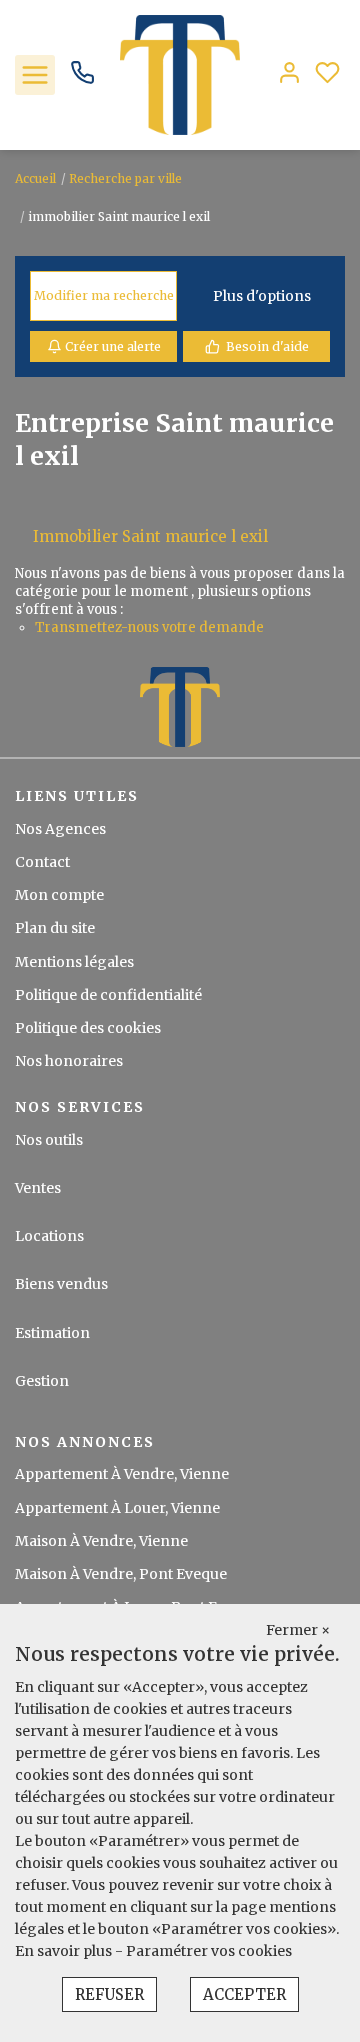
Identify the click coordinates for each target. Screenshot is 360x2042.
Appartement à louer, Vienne (117, 1508)
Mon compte (59, 895)
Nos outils (49, 1140)
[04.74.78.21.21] (82, 80)
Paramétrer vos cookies (209, 1951)
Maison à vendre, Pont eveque (121, 1574)
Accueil (35, 178)
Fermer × (298, 1630)
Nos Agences (60, 829)
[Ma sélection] (327, 74)
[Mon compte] (289, 74)
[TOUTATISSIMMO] (180, 74)
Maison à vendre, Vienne (101, 1541)
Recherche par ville (125, 178)
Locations (49, 1236)
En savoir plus (65, 1951)
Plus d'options (262, 296)
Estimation (52, 1333)
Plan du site (55, 928)
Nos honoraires (69, 1061)
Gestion (42, 1381)
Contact (42, 862)
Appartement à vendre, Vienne (122, 1474)
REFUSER (109, 1994)
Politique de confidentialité (108, 995)
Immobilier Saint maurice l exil (150, 536)
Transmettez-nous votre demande (149, 627)
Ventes (38, 1188)
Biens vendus (61, 1284)
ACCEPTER (244, 1994)
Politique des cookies (88, 1028)
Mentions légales (74, 962)
